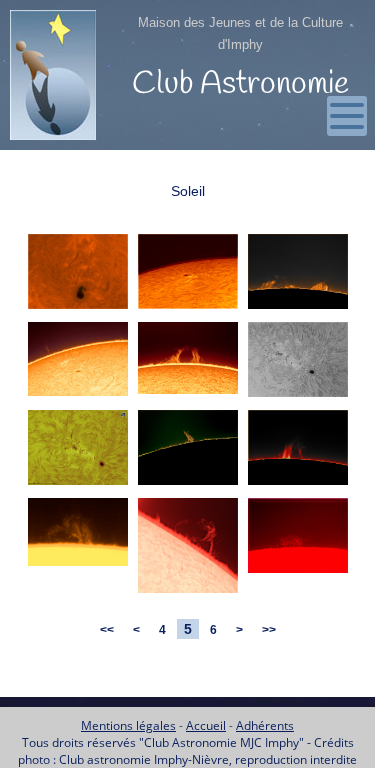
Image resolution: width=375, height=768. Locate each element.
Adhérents (265, 725)
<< (107, 630)
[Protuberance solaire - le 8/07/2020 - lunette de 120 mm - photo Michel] (78, 566)
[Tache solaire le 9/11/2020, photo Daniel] (298, 397)
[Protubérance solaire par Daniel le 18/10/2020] (298, 485)
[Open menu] (347, 116)
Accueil (206, 725)
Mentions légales (128, 725)
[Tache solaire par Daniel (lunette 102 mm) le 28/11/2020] (78, 309)
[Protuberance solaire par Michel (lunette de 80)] (188, 593)
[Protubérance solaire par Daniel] (298, 573)
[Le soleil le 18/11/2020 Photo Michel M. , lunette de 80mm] (78, 396)
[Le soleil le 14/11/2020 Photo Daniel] (188, 309)
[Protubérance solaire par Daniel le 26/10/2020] (188, 485)
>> (269, 630)
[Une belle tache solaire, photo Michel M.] (78, 485)
